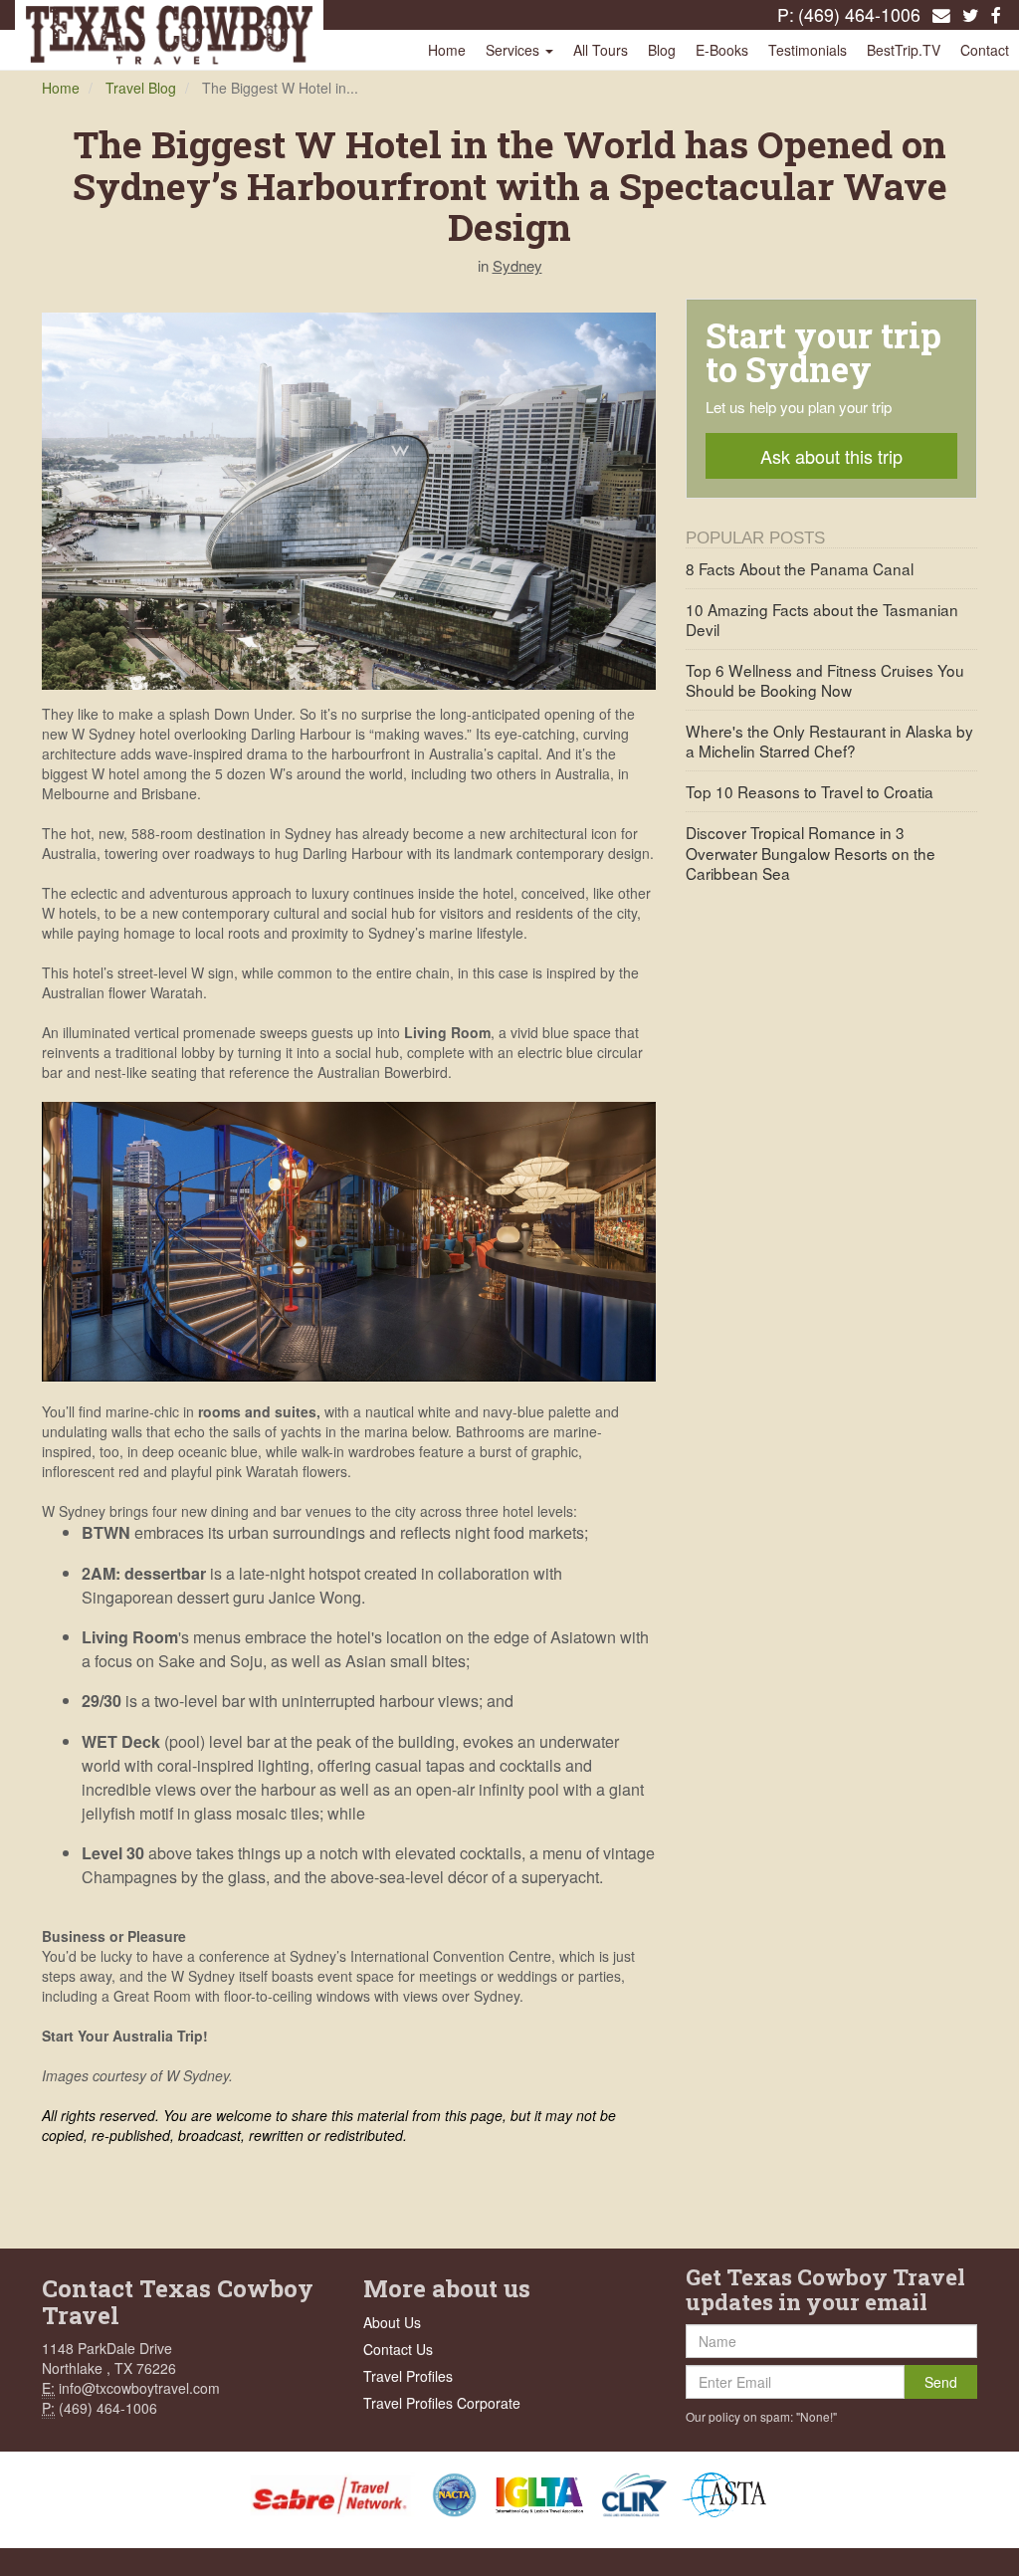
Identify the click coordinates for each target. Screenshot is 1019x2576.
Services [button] (514, 50)
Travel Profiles (408, 2376)
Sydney (517, 265)
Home (447, 50)
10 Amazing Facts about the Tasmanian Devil (822, 619)
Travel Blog (141, 88)
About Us (392, 2322)
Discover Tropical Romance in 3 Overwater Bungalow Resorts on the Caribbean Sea (811, 852)
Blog (662, 50)
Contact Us (398, 2349)
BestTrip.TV (904, 50)
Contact (985, 50)
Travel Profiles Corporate (442, 2403)
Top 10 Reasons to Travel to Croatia (810, 791)
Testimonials (808, 50)
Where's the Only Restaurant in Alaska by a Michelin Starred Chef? (829, 741)
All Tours (601, 50)
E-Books (722, 50)
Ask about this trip (831, 456)
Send (941, 2382)
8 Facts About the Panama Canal (800, 568)
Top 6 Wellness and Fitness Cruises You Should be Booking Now (825, 680)
